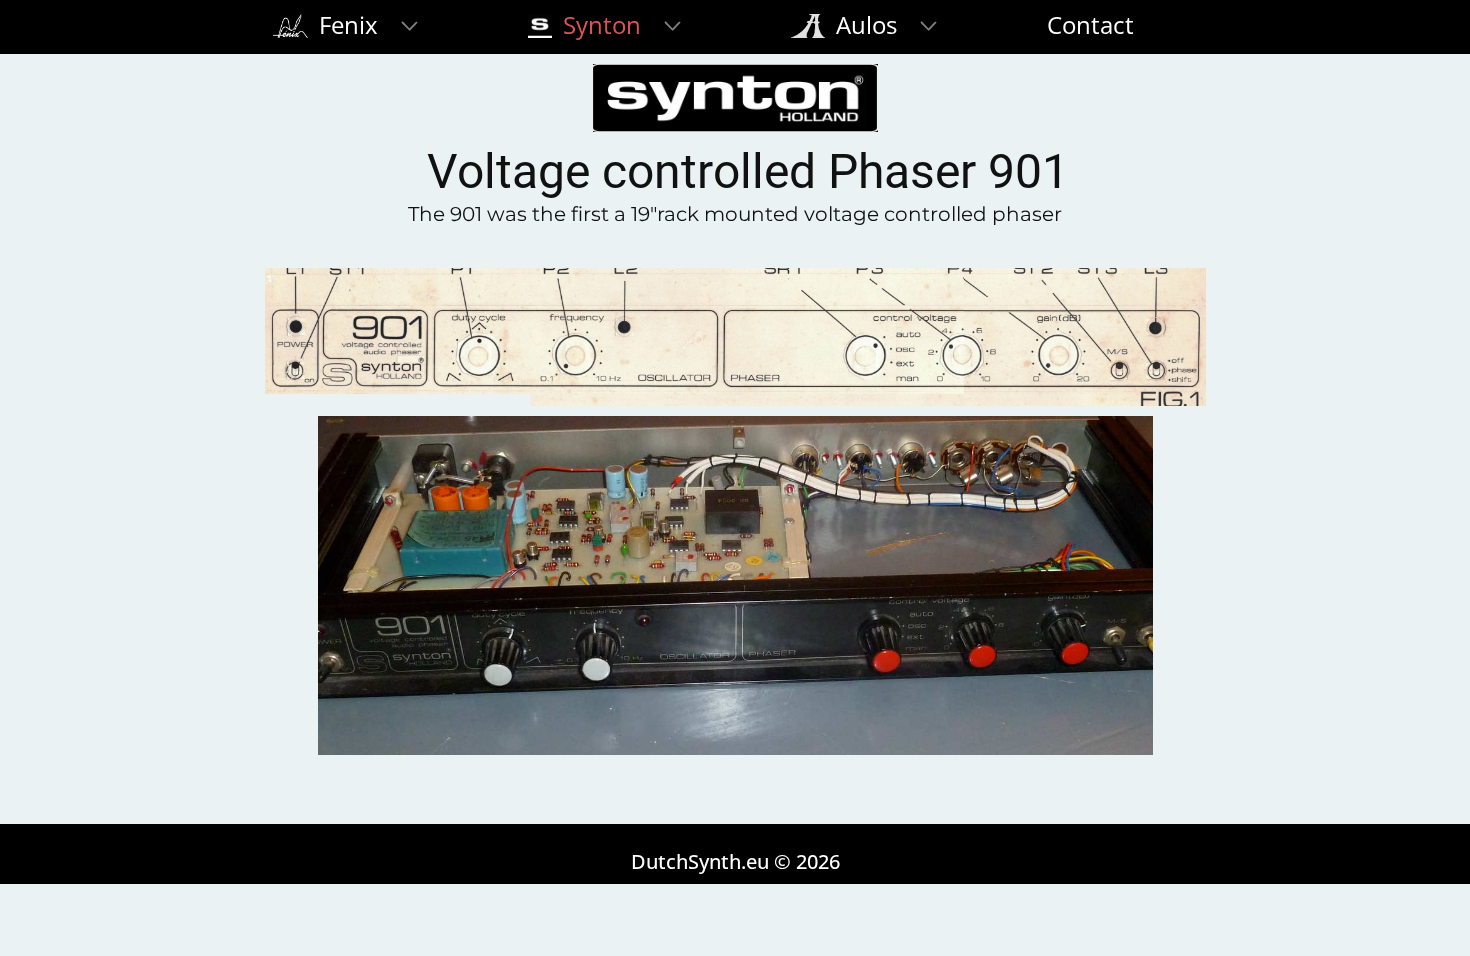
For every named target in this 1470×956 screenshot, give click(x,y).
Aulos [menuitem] (863, 24)
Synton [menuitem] (599, 24)
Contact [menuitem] (1090, 24)
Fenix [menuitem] (345, 24)
